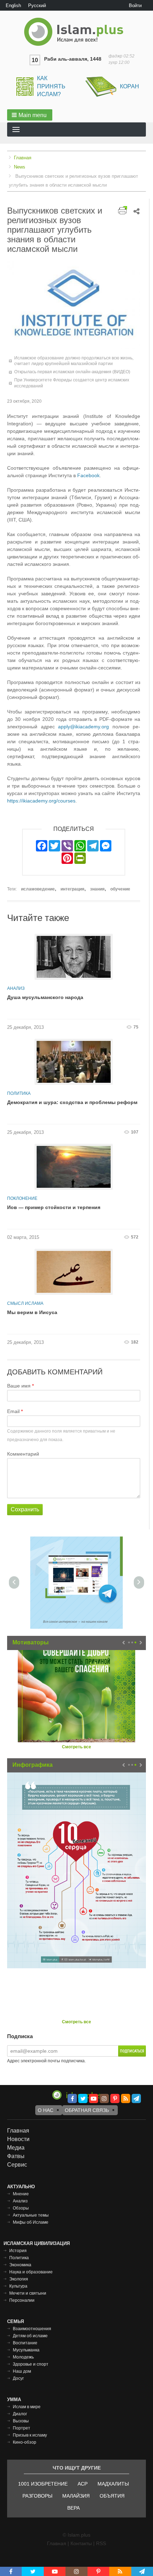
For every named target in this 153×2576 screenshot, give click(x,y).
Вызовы (21, 2421)
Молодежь (23, 2357)
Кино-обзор (25, 2442)
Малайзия (76, 2496)
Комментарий (23, 1454)
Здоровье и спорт (31, 2364)
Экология (19, 2279)
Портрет (22, 2428)
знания (97, 889)
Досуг (18, 2378)
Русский (37, 5)
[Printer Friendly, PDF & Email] (123, 210)
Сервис (17, 2165)
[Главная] (76, 32)
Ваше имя (19, 1386)
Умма (14, 2400)
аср (83, 2484)
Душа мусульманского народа (45, 997)
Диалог (20, 2414)
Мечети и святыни (28, 2293)
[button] (30, 115)
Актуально (21, 2187)
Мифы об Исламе (31, 2222)
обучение (120, 889)
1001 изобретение (43, 2484)
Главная (23, 158)
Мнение (21, 2194)
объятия (112, 2496)
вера (73, 2508)
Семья (15, 2321)
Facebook (88, 475)
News (20, 167)
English (13, 5)
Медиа (16, 2148)
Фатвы (16, 2156)
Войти (135, 5)
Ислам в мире (27, 2407)
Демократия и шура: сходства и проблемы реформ (72, 1102)
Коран (130, 86)
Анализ (16, 988)
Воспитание (25, 2343)
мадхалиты (113, 2484)
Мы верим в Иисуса (32, 1312)
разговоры (37, 2496)
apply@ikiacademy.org (83, 727)
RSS (101, 2543)
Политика (19, 1093)
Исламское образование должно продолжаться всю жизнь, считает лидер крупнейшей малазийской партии (74, 361)
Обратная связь (87, 2110)
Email (13, 1411)
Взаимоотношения (32, 2329)
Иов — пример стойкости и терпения (54, 1207)
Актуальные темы (31, 2215)
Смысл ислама (25, 1303)
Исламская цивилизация (37, 2243)
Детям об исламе (30, 2336)
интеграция (72, 889)
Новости (18, 2139)
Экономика (20, 2265)
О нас (46, 2110)
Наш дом (22, 2371)
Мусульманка (26, 2350)
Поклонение (22, 1198)
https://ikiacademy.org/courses (41, 801)
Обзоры (21, 2208)
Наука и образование (31, 2272)
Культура (18, 2286)
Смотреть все (76, 1747)
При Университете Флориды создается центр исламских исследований (72, 383)
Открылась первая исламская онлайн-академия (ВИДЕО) (72, 372)
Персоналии (22, 2300)
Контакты (81, 2543)
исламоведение (38, 889)
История (18, 2251)
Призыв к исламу (30, 2435)
